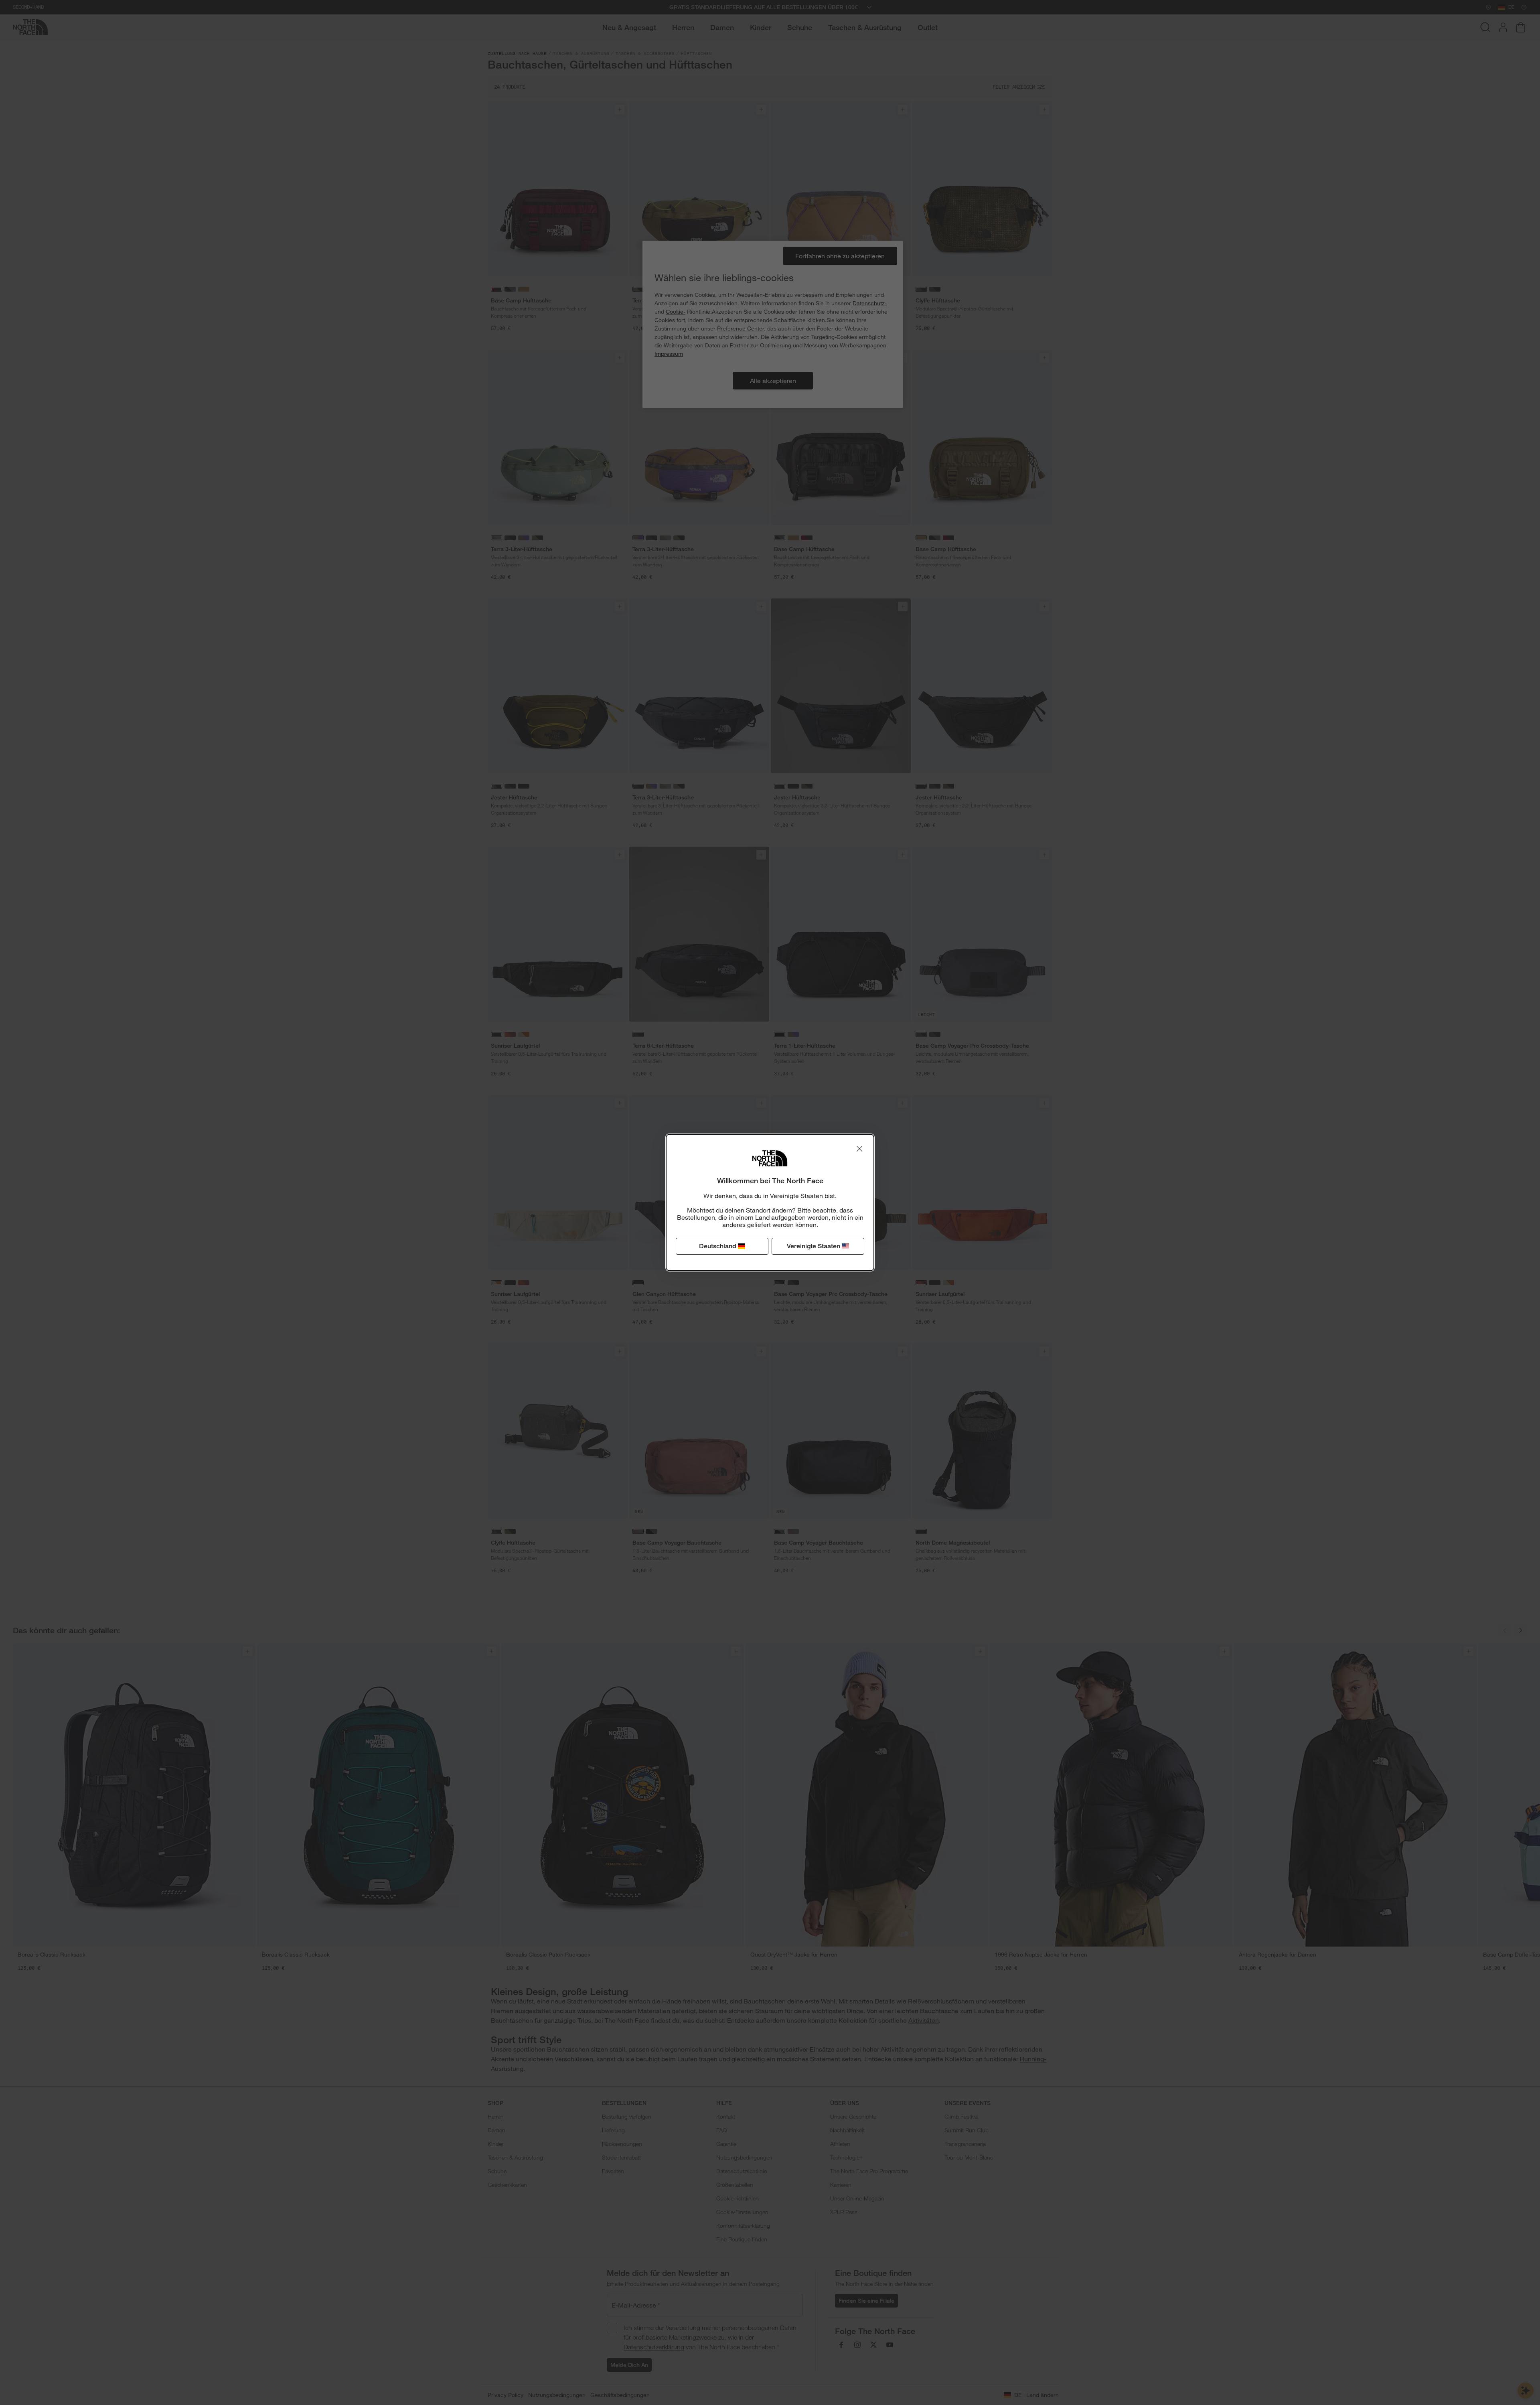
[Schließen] (859, 1149)
